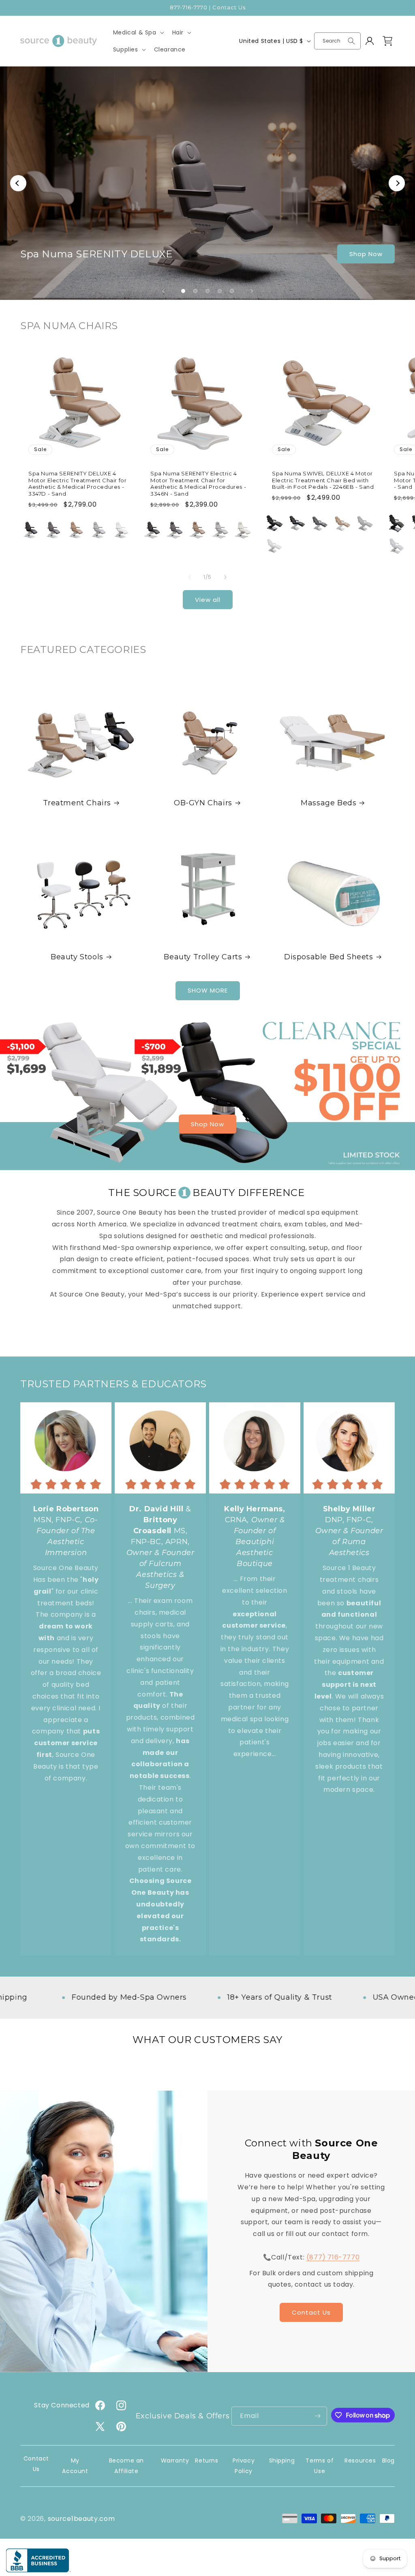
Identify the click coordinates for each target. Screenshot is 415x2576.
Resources (360, 2460)
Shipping (282, 2460)
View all (208, 600)
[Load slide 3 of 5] (207, 291)
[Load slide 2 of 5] (195, 291)
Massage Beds (328, 803)
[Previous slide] (163, 291)
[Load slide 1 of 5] (183, 291)
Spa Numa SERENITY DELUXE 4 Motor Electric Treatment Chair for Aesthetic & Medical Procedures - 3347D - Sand (77, 483)
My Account (75, 2466)
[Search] (351, 41)
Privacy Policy (244, 2466)
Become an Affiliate (126, 2466)
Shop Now (366, 254)
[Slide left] (190, 577)
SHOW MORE (208, 990)
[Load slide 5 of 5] (232, 291)
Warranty (175, 2460)
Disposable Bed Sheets (329, 957)
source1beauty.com (81, 2519)
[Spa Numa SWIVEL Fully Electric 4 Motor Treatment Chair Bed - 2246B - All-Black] (396, 523)
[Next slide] (252, 291)
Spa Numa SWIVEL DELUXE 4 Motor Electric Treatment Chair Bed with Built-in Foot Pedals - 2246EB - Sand (323, 480)
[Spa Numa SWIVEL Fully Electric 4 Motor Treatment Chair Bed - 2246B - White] (396, 546)
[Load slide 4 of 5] (220, 291)
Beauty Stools (77, 957)
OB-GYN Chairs (203, 803)
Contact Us (311, 2312)
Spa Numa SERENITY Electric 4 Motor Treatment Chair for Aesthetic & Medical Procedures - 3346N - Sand (198, 483)
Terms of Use (320, 2466)
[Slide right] (225, 577)
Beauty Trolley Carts (203, 957)
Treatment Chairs (77, 803)
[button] (138, 32)
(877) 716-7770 (333, 2257)
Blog (388, 2460)
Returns (206, 2460)
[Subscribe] (318, 2416)
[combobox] (337, 41)
